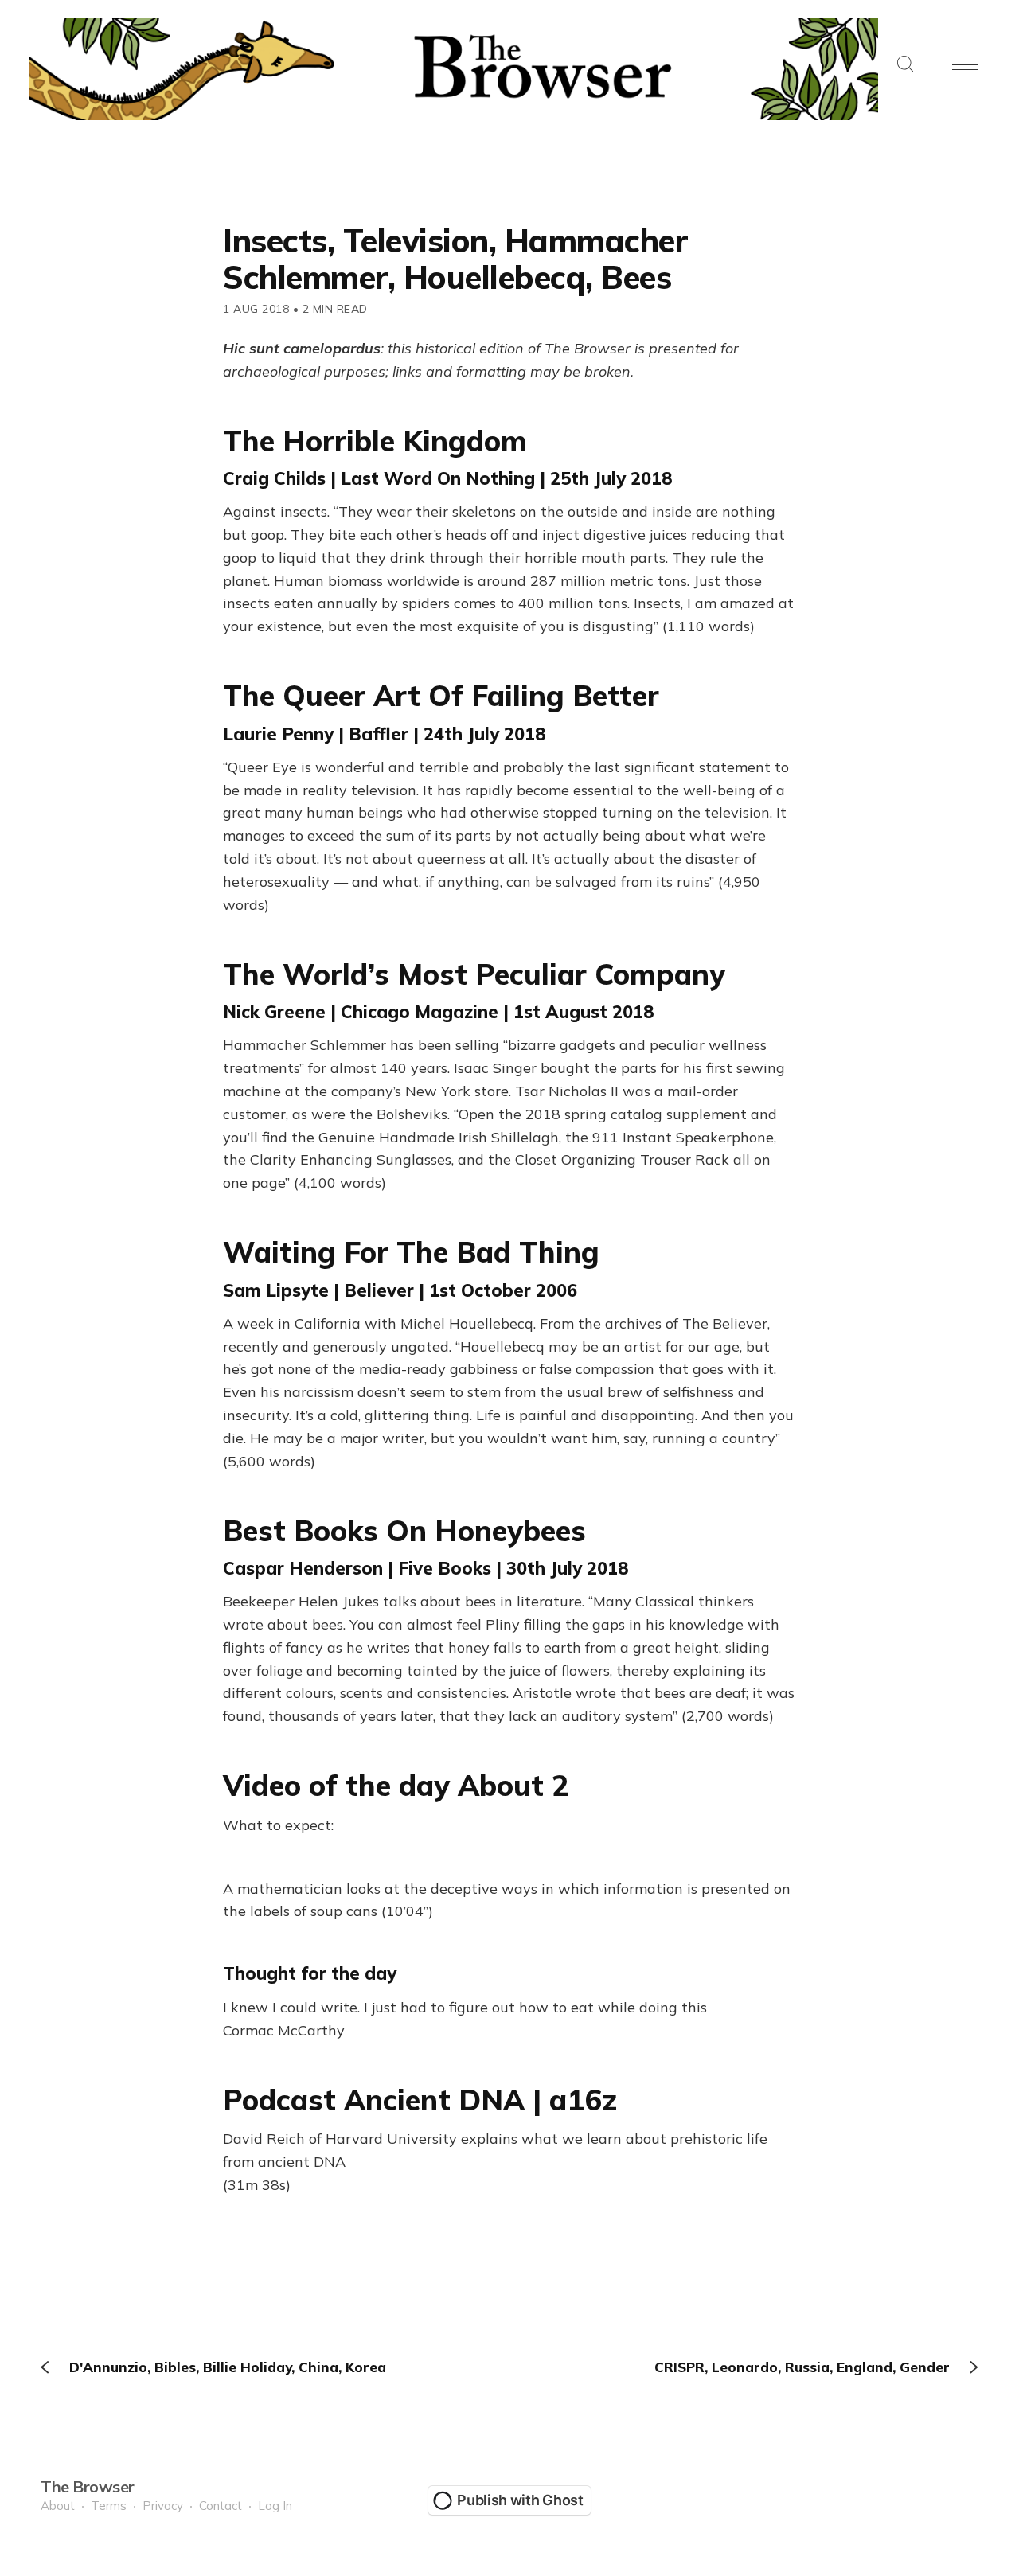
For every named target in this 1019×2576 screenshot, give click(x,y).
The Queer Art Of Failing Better (441, 695)
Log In (275, 2506)
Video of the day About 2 (396, 1785)
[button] (905, 65)
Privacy (163, 2506)
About (58, 2506)
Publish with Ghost (520, 2500)
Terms (109, 2506)
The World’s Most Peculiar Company (474, 974)
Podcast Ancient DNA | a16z (420, 2100)
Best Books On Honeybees (404, 1530)
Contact (221, 2506)
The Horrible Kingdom (375, 441)
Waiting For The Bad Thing (411, 1252)
